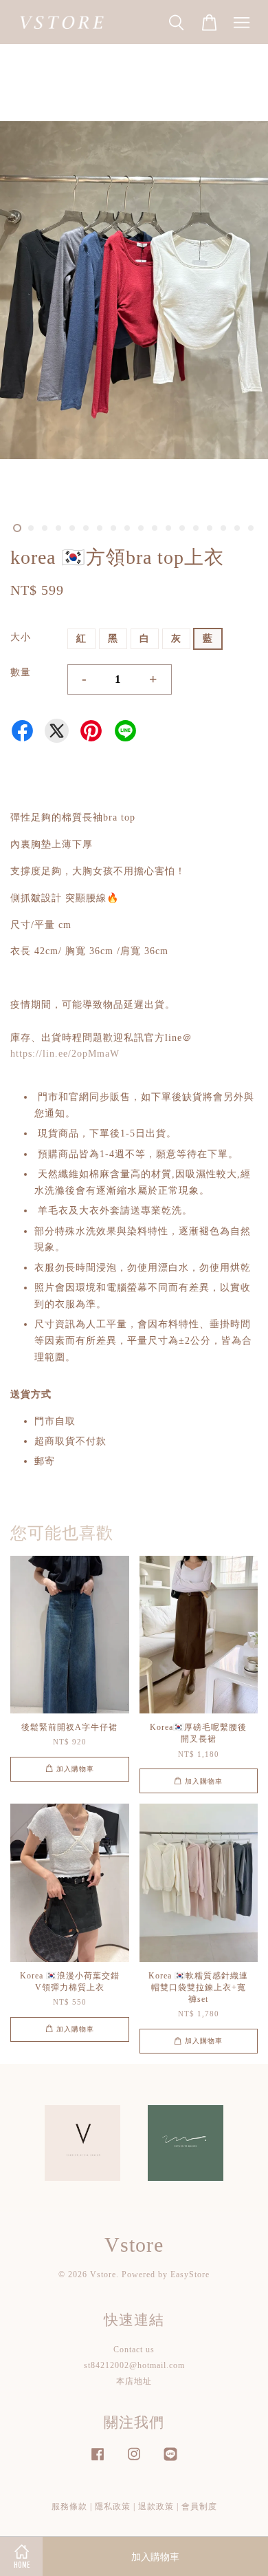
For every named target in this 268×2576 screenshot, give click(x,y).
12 (168, 528)
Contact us (134, 2350)
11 (155, 528)
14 (196, 528)
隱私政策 (113, 2506)
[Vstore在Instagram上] (134, 2461)
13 (182, 528)
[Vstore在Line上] (170, 2461)
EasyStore (190, 2274)
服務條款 (69, 2506)
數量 (21, 672)
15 (210, 528)
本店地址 (134, 2381)
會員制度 (199, 2506)
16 (223, 528)
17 (237, 528)
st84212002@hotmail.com (134, 2365)
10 (141, 528)
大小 (21, 637)
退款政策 (156, 2506)
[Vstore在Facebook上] (98, 2461)
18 (251, 528)
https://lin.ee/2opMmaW (65, 1054)
